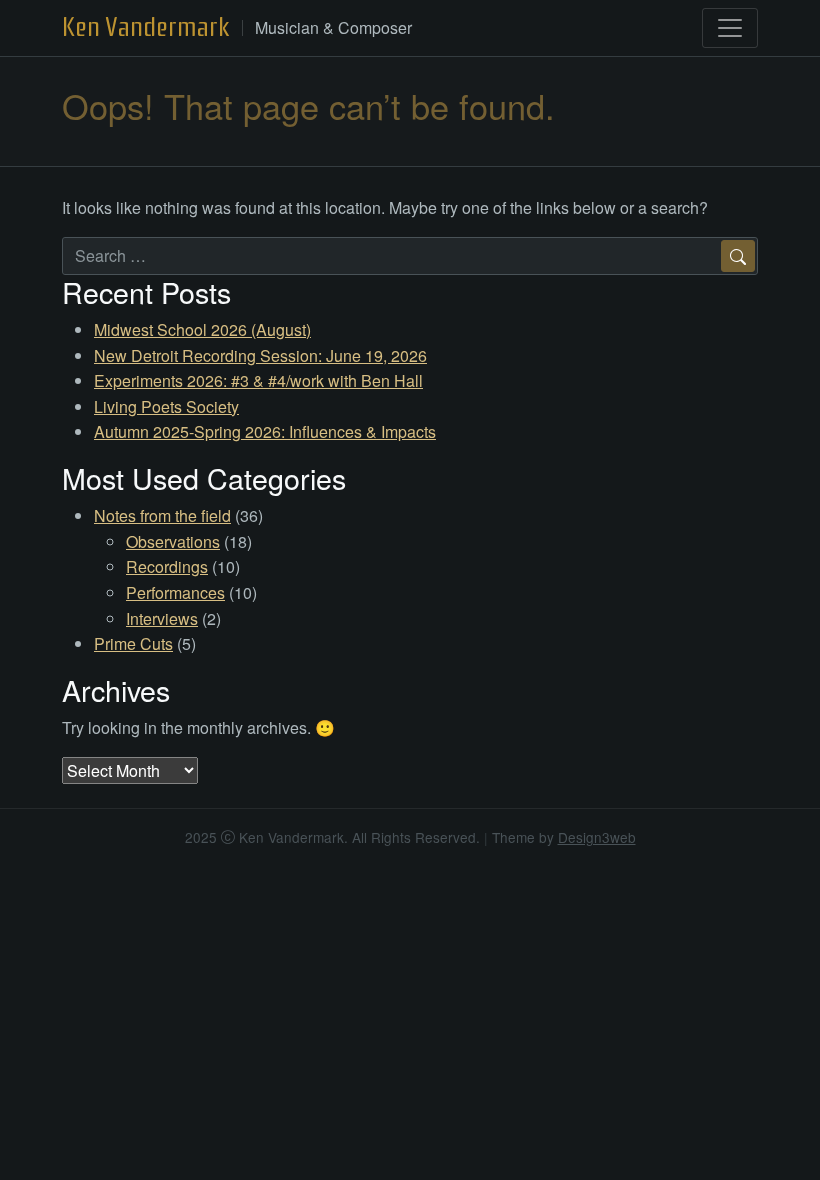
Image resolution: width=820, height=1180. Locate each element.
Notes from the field (162, 515)
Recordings (167, 566)
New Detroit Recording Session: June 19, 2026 (260, 355)
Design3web (597, 837)
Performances (175, 592)
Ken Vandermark (146, 27)
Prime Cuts (133, 643)
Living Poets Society (166, 406)
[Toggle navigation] (730, 28)
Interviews (162, 618)
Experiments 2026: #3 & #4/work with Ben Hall (258, 380)
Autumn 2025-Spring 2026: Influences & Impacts (265, 431)
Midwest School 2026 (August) (202, 329)
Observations (173, 541)
